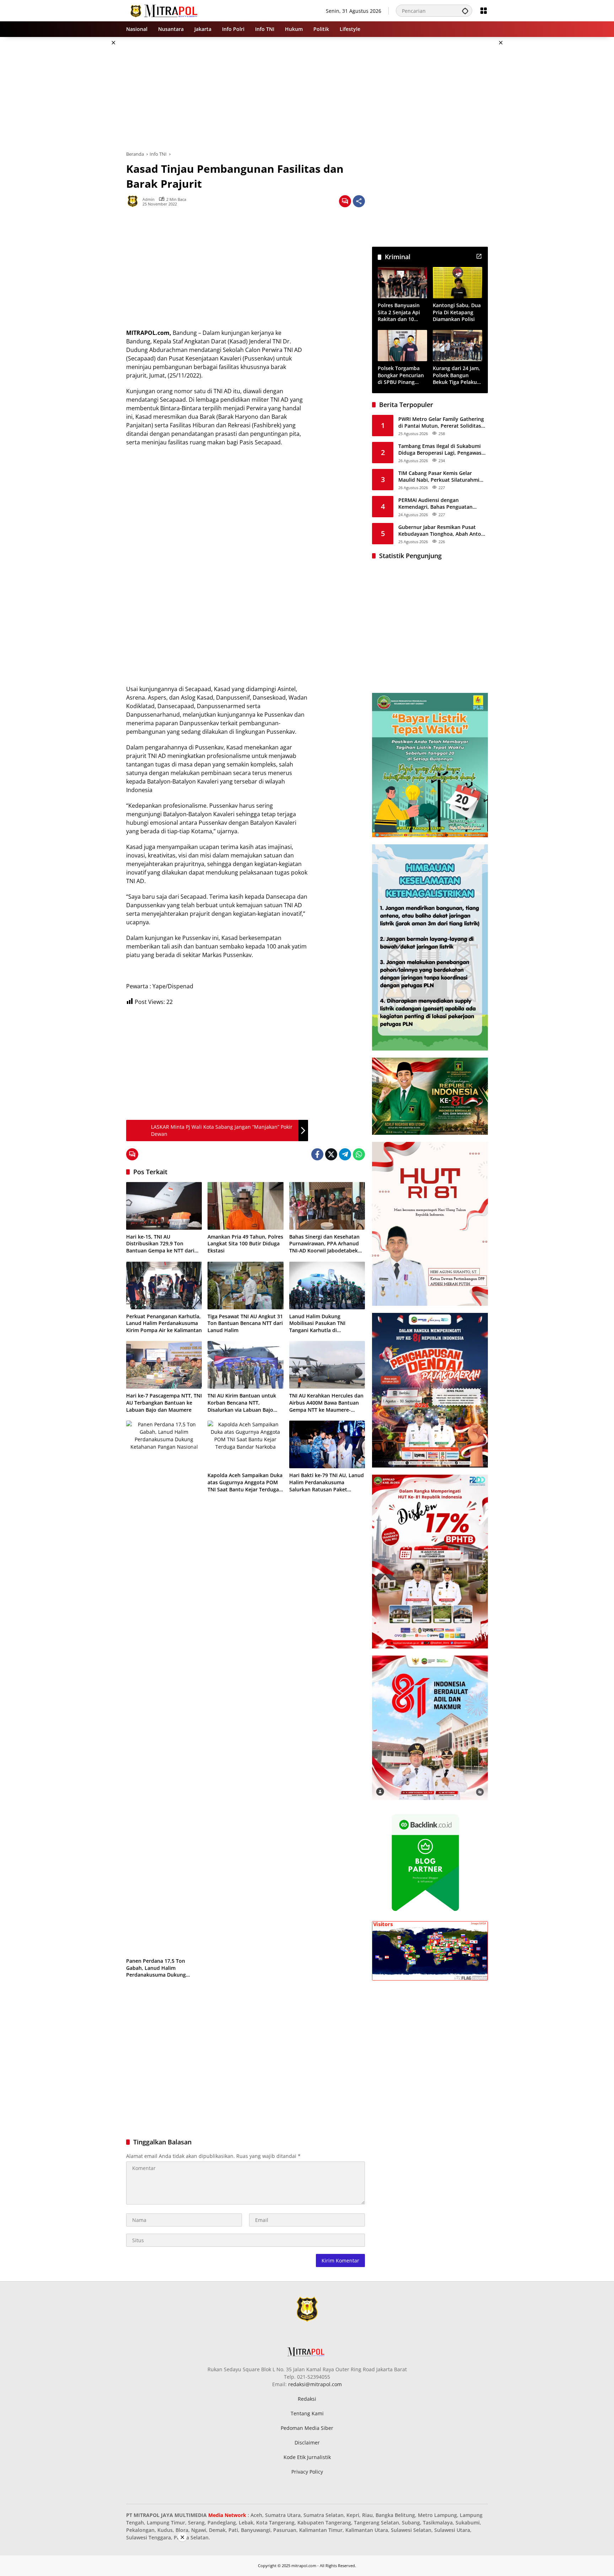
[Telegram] (345, 1154)
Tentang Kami (307, 2413)
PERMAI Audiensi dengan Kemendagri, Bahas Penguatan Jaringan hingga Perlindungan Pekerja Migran (435, 503)
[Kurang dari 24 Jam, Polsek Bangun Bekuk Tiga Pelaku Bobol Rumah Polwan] (457, 345)
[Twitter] (331, 1154)
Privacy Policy (307, 2472)
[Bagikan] (359, 201)
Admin (149, 199)
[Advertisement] (90, 144)
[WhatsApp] (359, 1154)
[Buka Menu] (484, 11)
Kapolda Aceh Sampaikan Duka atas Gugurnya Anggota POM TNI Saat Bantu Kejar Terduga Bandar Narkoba (245, 1482)
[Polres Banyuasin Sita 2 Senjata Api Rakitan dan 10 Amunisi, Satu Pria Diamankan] (402, 282)
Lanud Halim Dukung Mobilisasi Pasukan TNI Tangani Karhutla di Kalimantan (317, 1323)
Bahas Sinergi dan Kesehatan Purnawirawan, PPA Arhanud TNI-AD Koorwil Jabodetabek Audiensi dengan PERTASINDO (326, 1244)
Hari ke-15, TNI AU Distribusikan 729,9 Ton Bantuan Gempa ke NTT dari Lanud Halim (160, 1244)
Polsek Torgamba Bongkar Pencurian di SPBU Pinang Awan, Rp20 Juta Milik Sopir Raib (401, 375)
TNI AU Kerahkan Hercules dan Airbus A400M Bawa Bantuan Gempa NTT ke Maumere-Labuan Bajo (326, 1403)
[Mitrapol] (164, 10)
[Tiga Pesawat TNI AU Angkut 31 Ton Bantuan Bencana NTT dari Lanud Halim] (245, 1286)
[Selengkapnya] (479, 256)
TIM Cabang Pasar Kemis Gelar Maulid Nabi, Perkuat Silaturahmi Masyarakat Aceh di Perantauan (439, 476)
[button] (465, 11)
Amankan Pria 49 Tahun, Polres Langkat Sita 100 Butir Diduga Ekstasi (245, 1244)
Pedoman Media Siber (307, 2428)
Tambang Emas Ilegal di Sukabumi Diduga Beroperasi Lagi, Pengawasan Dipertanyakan (443, 449)
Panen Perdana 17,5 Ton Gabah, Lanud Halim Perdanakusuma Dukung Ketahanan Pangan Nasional (160, 1968)
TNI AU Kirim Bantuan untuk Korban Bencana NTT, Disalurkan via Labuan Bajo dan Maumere (242, 1403)
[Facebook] (317, 1154)
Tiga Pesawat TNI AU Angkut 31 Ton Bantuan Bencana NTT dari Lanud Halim (245, 1323)
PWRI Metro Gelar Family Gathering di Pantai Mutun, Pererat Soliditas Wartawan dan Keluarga (441, 422)
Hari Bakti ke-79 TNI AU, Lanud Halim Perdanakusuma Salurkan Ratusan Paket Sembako (327, 1482)
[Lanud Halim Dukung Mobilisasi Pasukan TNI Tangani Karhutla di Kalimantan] (327, 1286)
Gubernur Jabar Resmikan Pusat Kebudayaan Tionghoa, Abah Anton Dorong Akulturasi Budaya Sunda (441, 530)
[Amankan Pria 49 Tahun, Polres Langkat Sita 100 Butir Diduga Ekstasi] (245, 1206)
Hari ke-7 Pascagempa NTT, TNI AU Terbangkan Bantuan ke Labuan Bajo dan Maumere (164, 1402)
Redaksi (307, 2399)
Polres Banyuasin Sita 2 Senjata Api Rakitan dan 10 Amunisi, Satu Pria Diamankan (400, 312)
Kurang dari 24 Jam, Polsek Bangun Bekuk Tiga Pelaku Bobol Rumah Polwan (456, 375)
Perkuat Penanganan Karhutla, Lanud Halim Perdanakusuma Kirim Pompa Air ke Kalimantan (164, 1323)
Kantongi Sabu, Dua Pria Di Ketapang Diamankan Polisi (457, 312)
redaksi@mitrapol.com (315, 2384)
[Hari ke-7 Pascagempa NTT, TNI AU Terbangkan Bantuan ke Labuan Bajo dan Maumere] (164, 1365)
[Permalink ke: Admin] (134, 201)
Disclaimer (307, 2443)
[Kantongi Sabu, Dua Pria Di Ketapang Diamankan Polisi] (457, 282)
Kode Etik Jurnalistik (307, 2457)
